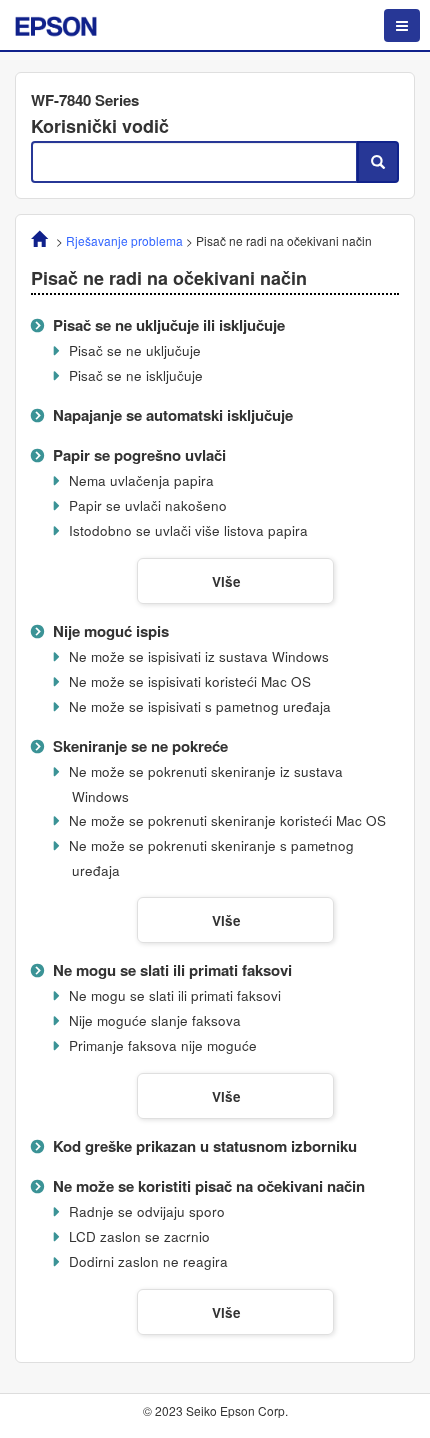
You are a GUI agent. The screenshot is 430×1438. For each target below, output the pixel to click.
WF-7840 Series (85, 100)
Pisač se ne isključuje (136, 375)
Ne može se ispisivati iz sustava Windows (199, 656)
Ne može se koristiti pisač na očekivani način (209, 1186)
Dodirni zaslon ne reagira (148, 1261)
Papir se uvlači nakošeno (148, 505)
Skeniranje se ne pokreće (140, 746)
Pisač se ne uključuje (135, 350)
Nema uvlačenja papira (141, 480)
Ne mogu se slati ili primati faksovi (172, 970)
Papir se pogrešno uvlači (139, 455)
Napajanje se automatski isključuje (173, 415)
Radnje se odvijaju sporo (147, 1211)
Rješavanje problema (124, 240)
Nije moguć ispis (111, 631)
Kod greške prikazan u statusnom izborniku (205, 1146)
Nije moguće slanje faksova (155, 1020)
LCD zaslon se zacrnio (139, 1236)
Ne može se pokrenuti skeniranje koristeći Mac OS (227, 820)
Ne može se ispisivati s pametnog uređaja (200, 706)
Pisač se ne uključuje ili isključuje (169, 325)
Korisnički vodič (100, 126)
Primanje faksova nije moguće (163, 1045)
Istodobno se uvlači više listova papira (188, 530)
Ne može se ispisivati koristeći (190, 681)
